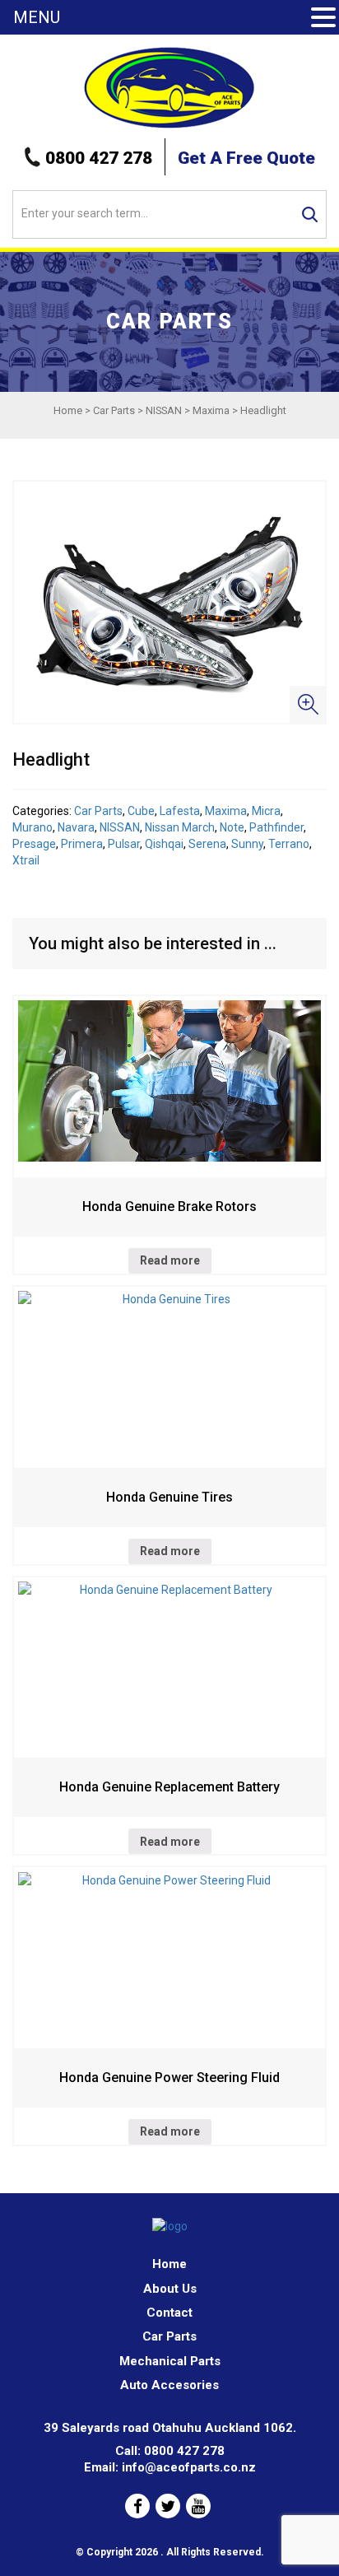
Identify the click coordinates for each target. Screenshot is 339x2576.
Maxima (211, 410)
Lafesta (180, 811)
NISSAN (164, 410)
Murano (33, 827)
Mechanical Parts (170, 2361)
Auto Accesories (169, 2385)
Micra (266, 811)
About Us (170, 2289)
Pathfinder (276, 827)
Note (232, 827)
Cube (141, 811)
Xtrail (26, 860)
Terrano (289, 844)
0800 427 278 (99, 158)
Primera (82, 844)
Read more (170, 1260)
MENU (37, 17)
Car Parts (114, 410)
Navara (76, 827)
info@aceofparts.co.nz (189, 2467)
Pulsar (124, 844)
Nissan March (180, 827)
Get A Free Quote (246, 158)
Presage (34, 844)
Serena (207, 844)
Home (68, 410)
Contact (169, 2313)
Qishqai (164, 844)
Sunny (247, 844)
